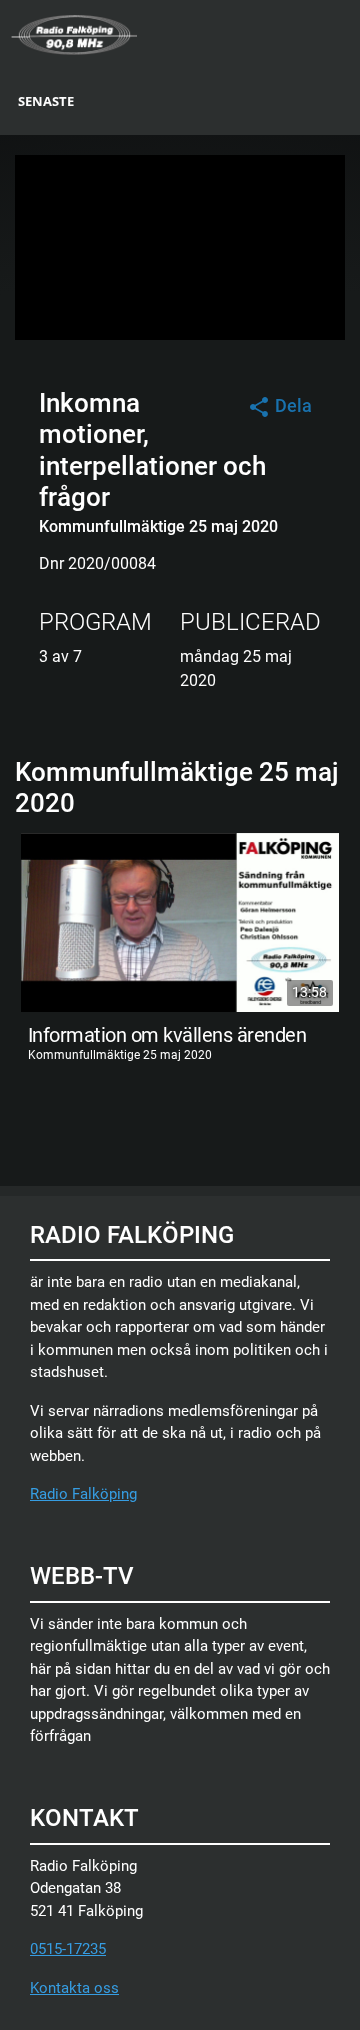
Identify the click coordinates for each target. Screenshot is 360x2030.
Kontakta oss (74, 1988)
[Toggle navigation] (347, 33)
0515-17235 (68, 1949)
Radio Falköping (83, 1494)
